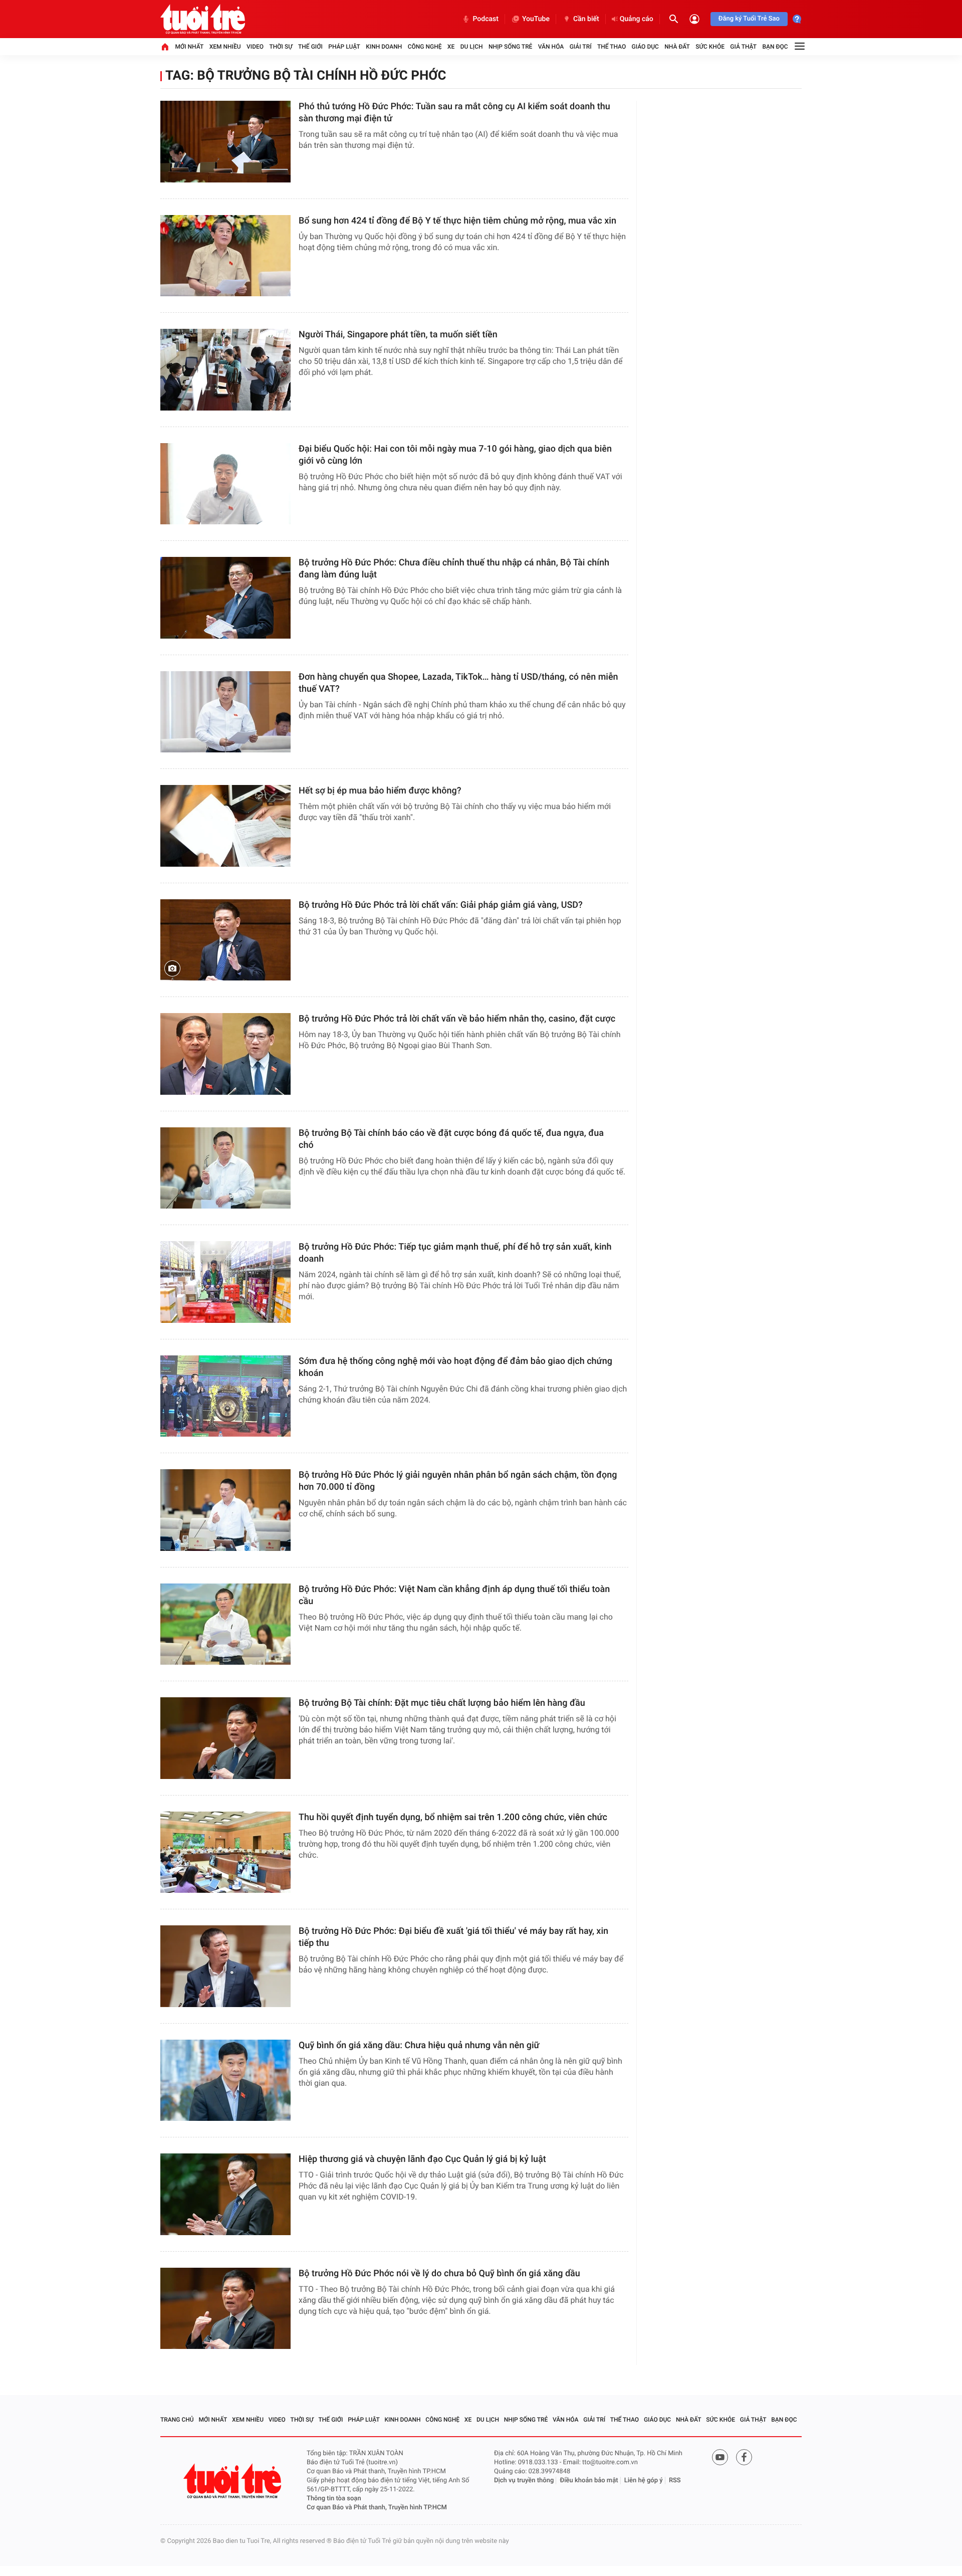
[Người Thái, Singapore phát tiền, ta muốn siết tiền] (225, 370)
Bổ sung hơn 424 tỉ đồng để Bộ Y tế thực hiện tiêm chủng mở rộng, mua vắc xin (457, 221)
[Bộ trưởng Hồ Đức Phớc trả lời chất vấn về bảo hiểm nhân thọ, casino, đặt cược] (225, 1054)
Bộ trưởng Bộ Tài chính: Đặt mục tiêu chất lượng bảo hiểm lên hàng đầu (442, 1703)
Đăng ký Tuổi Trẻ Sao (749, 19)
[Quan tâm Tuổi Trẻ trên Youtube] (720, 2457)
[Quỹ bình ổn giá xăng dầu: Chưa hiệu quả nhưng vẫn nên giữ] (225, 2080)
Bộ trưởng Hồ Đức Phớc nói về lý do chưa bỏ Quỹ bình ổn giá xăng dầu (439, 2273)
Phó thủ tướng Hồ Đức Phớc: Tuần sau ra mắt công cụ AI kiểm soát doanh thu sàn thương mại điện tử (454, 113)
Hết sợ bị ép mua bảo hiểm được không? (380, 791)
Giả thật (743, 47)
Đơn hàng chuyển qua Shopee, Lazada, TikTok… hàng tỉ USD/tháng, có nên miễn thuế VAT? (458, 683)
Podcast (486, 19)
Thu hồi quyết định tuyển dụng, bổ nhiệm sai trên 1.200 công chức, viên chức (453, 1817)
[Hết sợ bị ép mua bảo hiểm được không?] (225, 826)
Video (255, 47)
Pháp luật (344, 47)
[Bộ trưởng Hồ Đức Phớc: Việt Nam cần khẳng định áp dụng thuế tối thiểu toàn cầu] (225, 1624)
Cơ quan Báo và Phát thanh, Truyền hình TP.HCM (377, 2508)
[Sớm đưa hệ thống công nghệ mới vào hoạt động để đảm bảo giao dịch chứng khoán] (225, 1396)
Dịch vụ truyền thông (524, 2481)
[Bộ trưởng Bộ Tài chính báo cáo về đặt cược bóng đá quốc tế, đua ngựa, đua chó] (225, 1168)
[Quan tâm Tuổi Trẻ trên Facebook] (744, 2457)
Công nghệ (425, 47)
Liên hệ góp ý (644, 2481)
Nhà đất (677, 47)
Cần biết (586, 19)
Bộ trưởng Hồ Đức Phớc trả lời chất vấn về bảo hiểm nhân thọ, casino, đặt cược (457, 1019)
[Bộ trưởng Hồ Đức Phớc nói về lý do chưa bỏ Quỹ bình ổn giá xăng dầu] (225, 2309)
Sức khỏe (710, 47)
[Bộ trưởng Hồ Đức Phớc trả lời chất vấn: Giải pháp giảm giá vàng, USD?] (225, 940)
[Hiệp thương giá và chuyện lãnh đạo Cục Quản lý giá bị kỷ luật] (225, 2194)
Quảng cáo (637, 19)
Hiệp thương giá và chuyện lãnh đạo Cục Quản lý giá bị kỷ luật (422, 2159)
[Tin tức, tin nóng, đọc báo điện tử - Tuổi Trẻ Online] (203, 19)
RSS (675, 2481)
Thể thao (612, 47)
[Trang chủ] (165, 47)
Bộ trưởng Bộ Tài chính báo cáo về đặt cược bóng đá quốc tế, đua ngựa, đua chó (451, 1139)
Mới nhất (189, 47)
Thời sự (281, 47)
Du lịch (472, 47)
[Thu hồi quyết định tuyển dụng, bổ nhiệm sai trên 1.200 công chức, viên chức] (225, 1852)
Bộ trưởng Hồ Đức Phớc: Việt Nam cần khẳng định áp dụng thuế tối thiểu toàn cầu (454, 1595)
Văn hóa (551, 47)
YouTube (536, 19)
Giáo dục (645, 47)
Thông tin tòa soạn (334, 2499)
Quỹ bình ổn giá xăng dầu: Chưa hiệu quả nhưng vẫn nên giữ (419, 2045)
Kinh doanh (384, 47)
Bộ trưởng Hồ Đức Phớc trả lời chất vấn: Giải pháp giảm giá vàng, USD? (441, 905)
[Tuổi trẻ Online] (233, 2481)
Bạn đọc (775, 47)
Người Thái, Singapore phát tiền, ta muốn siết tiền (398, 335)
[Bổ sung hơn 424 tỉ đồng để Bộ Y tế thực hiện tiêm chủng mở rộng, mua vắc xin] (225, 256)
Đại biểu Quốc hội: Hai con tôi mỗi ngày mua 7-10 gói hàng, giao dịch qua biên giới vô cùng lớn (455, 455)
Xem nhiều (225, 47)
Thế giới (310, 47)
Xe (451, 47)
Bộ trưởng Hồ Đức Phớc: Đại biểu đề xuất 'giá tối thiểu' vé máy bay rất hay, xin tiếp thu (453, 1937)
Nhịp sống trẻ (511, 47)
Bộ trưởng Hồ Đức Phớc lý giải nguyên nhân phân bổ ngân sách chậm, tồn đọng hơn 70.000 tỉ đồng (458, 1481)
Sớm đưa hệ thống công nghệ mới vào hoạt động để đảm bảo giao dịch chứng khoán (455, 1367)
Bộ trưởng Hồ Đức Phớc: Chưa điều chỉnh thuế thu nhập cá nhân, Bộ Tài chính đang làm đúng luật (454, 569)
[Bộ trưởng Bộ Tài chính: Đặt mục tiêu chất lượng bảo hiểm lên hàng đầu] (225, 1738)
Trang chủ (177, 2420)
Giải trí (581, 47)
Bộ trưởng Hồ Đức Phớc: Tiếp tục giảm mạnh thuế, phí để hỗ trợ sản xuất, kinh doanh (455, 1253)
